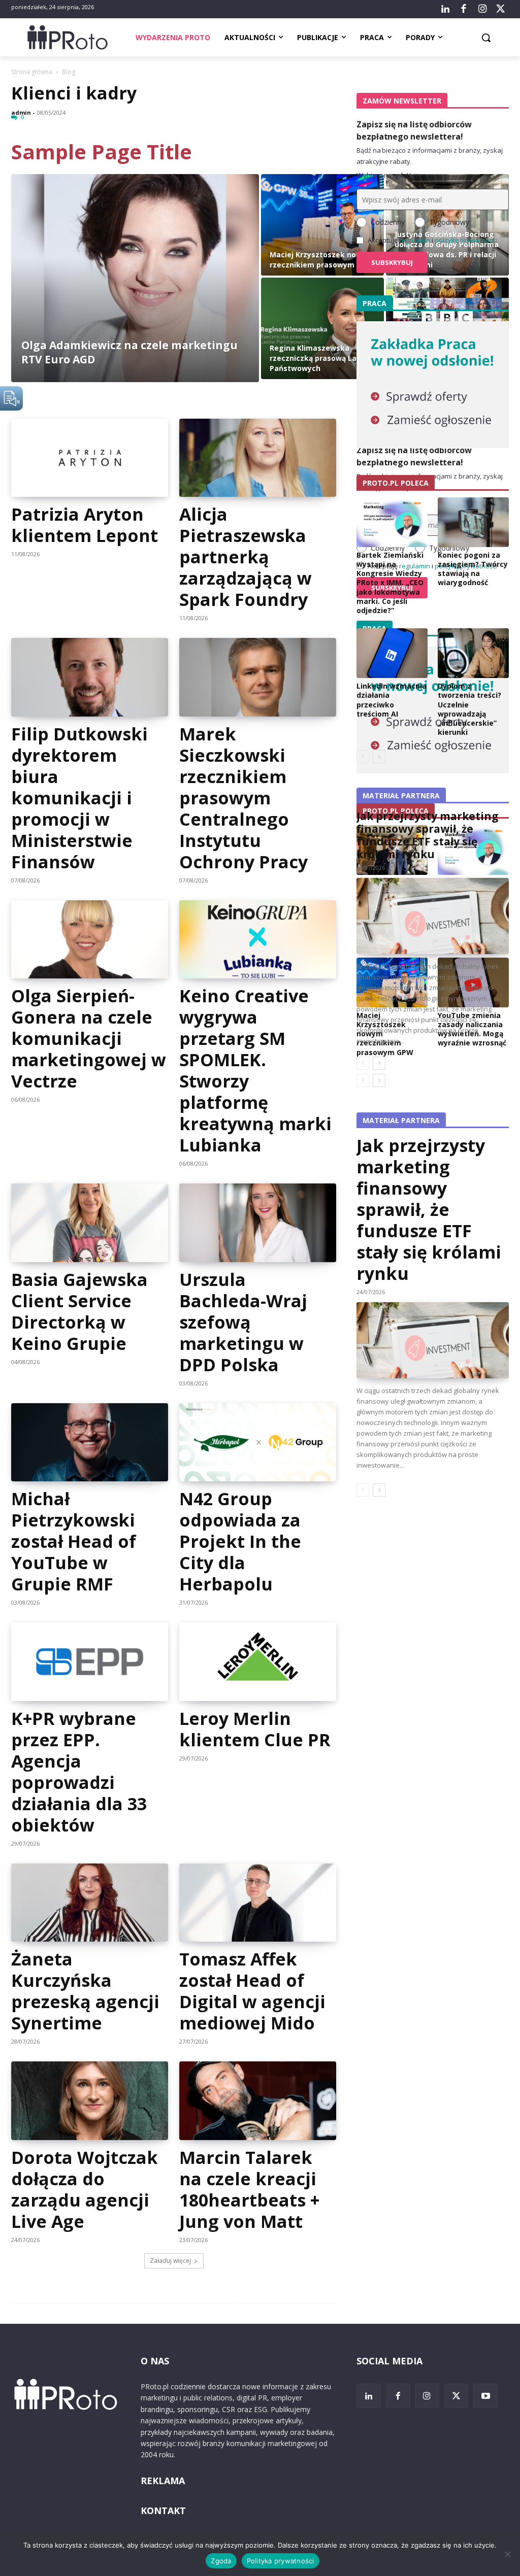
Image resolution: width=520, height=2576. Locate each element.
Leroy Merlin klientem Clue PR (255, 1729)
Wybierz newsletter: (388, 175)
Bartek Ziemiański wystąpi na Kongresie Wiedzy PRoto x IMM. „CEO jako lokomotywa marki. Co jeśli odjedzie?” (390, 583)
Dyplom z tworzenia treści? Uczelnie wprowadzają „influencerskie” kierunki (469, 709)
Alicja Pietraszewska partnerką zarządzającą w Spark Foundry (246, 557)
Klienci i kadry (74, 93)
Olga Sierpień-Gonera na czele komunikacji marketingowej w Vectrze (89, 1038)
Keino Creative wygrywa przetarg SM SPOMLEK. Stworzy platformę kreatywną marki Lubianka (255, 1070)
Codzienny (388, 222)
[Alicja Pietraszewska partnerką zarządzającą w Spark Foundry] (258, 458)
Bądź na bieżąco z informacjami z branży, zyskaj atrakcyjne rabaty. (430, 156)
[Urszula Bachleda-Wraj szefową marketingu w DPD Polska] (258, 1223)
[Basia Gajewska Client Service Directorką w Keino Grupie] (90, 1223)
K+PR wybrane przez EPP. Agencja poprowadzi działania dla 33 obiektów (79, 1772)
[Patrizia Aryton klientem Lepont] (90, 458)
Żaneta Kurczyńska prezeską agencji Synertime (85, 1991)
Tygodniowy (449, 222)
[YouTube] (485, 2396)
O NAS (155, 2361)
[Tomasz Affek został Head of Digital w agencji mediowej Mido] (258, 1903)
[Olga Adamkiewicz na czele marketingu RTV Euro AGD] (135, 278)
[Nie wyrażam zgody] (507, 2554)
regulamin (415, 240)
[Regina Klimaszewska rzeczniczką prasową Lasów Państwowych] (322, 328)
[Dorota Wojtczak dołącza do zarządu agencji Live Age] (90, 2101)
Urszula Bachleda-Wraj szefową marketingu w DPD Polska (243, 1322)
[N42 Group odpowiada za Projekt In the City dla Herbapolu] (258, 1443)
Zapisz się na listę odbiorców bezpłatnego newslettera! (414, 130)
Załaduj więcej (170, 2261)
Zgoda (221, 2561)
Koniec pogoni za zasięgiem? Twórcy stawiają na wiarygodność (473, 569)
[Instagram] (482, 9)
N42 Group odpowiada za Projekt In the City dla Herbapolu (240, 1541)
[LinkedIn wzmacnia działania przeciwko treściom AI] (392, 653)
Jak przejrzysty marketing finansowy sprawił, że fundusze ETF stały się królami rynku (429, 1209)
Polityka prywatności (281, 2561)
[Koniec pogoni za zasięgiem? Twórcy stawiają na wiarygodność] (473, 522)
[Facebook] (464, 9)
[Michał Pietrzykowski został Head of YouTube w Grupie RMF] (90, 1443)
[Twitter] (501, 9)
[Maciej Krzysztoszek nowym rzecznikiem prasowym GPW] (322, 225)
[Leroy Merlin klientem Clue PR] (258, 1662)
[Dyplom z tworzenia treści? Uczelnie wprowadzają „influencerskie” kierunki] (473, 653)
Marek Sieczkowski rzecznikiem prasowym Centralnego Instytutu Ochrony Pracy (243, 798)
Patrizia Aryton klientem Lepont (85, 525)
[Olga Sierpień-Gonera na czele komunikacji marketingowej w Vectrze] (90, 940)
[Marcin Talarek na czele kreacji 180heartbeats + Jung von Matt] (258, 2101)
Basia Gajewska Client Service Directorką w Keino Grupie (79, 1311)
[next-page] (379, 1490)
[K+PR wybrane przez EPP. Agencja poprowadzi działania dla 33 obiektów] (90, 1662)
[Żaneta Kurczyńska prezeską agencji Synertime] (90, 1903)
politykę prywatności (466, 240)
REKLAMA (163, 2481)
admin (21, 112)
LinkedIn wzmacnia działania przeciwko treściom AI (392, 700)
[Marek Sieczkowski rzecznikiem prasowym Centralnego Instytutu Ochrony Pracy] (258, 677)
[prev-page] (363, 1490)
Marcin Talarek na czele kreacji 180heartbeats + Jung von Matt (249, 2189)
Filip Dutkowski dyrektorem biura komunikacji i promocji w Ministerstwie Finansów (79, 798)
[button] (486, 38)
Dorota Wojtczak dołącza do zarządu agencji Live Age (85, 2189)
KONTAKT (163, 2511)
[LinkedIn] (445, 9)
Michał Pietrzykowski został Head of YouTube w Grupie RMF (74, 1541)
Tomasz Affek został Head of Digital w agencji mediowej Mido (252, 1991)
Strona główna (32, 72)
